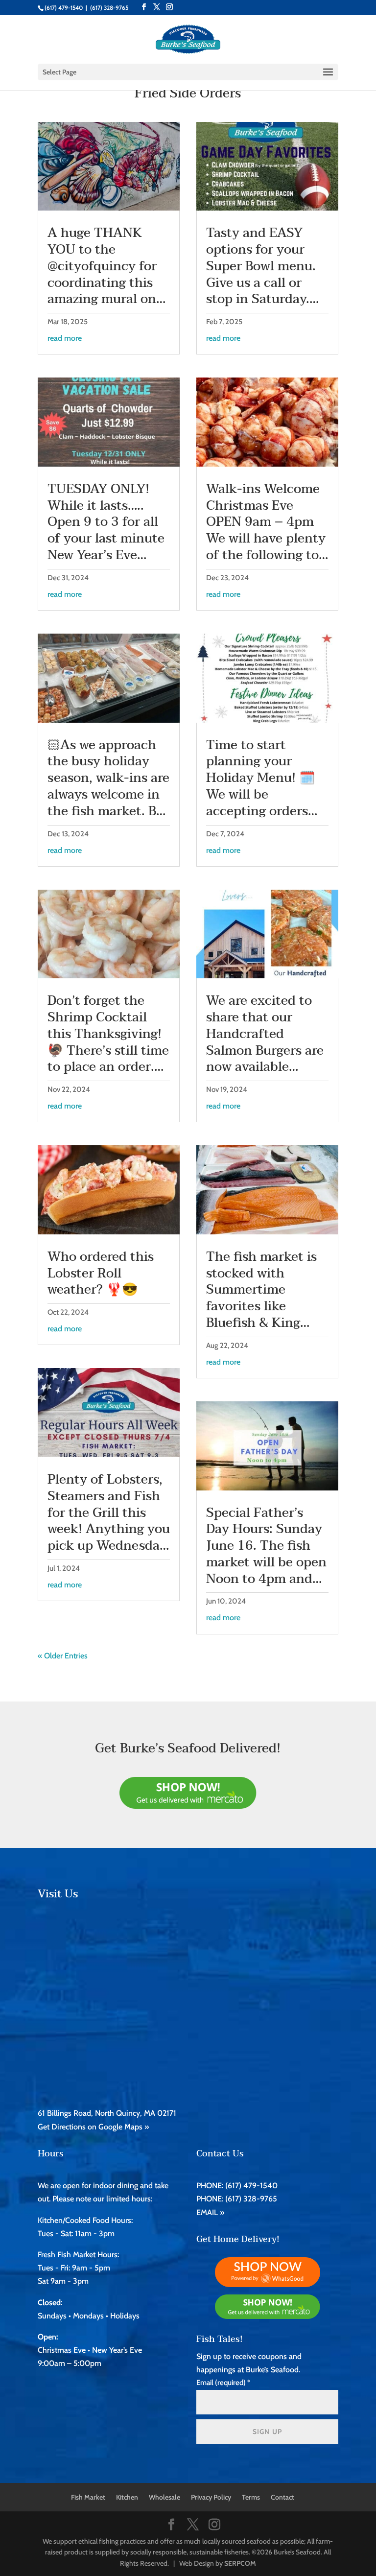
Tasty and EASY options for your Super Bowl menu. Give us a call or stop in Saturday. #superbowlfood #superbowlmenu (261, 283)
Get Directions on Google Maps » (93, 2127)
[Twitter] (157, 7)
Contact (282, 2497)
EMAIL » (210, 2212)
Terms (251, 2497)
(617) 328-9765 (109, 8)
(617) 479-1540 (64, 8)
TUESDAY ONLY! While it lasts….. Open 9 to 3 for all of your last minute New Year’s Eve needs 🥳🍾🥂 (106, 531)
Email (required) (223, 2383)
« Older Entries (63, 1656)
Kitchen (127, 2497)
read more (65, 338)
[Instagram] (169, 7)
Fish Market (88, 2497)
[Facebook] (144, 7)
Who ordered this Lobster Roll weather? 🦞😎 (101, 1274)
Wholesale (164, 2497)
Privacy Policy (211, 2497)
